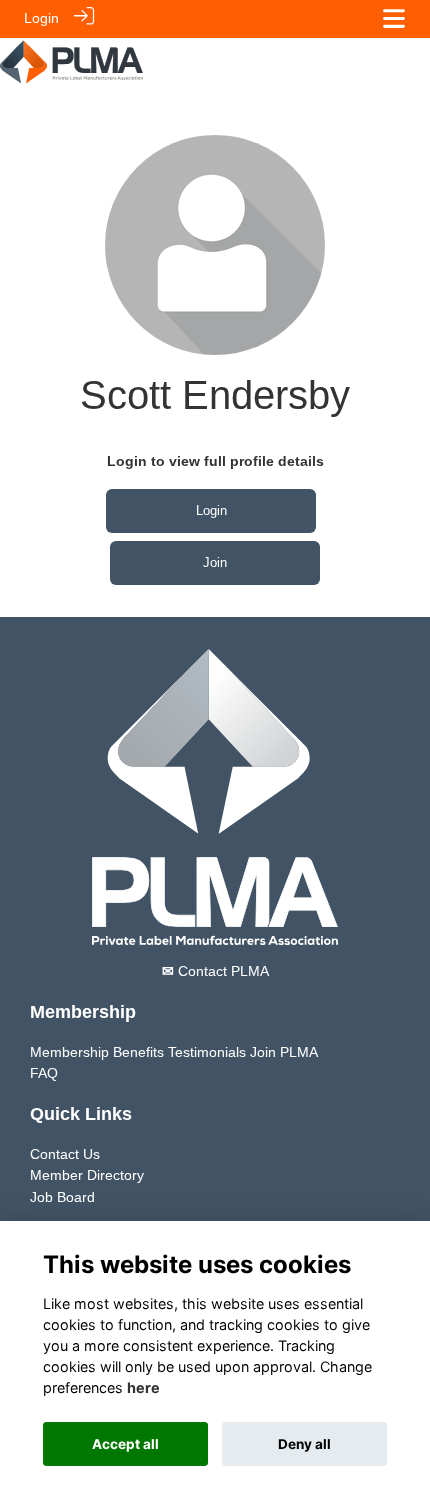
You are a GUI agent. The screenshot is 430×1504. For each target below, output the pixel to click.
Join (215, 562)
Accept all (125, 1444)
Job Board (62, 1197)
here (143, 1387)
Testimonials (207, 1052)
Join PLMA (284, 1052)
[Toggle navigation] (394, 18)
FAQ (44, 1073)
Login (41, 18)
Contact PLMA (215, 971)
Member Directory (87, 1175)
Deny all (304, 1444)
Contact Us (65, 1154)
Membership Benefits (97, 1052)
